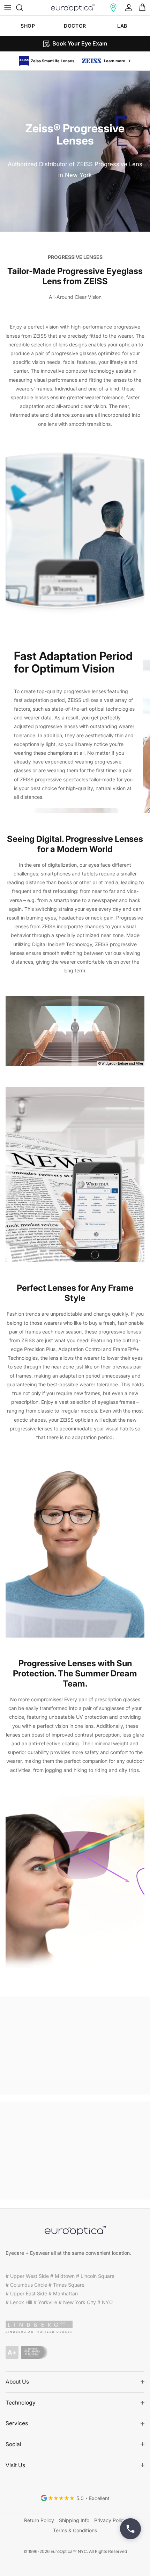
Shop (28, 26)
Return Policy (39, 2519)
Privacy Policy (110, 2519)
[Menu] (8, 8)
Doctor (75, 26)
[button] (113, 8)
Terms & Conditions (75, 2529)
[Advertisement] (75, 2044)
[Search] (23, 8)
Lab (122, 26)
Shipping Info (74, 2519)
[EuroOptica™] (73, 8)
